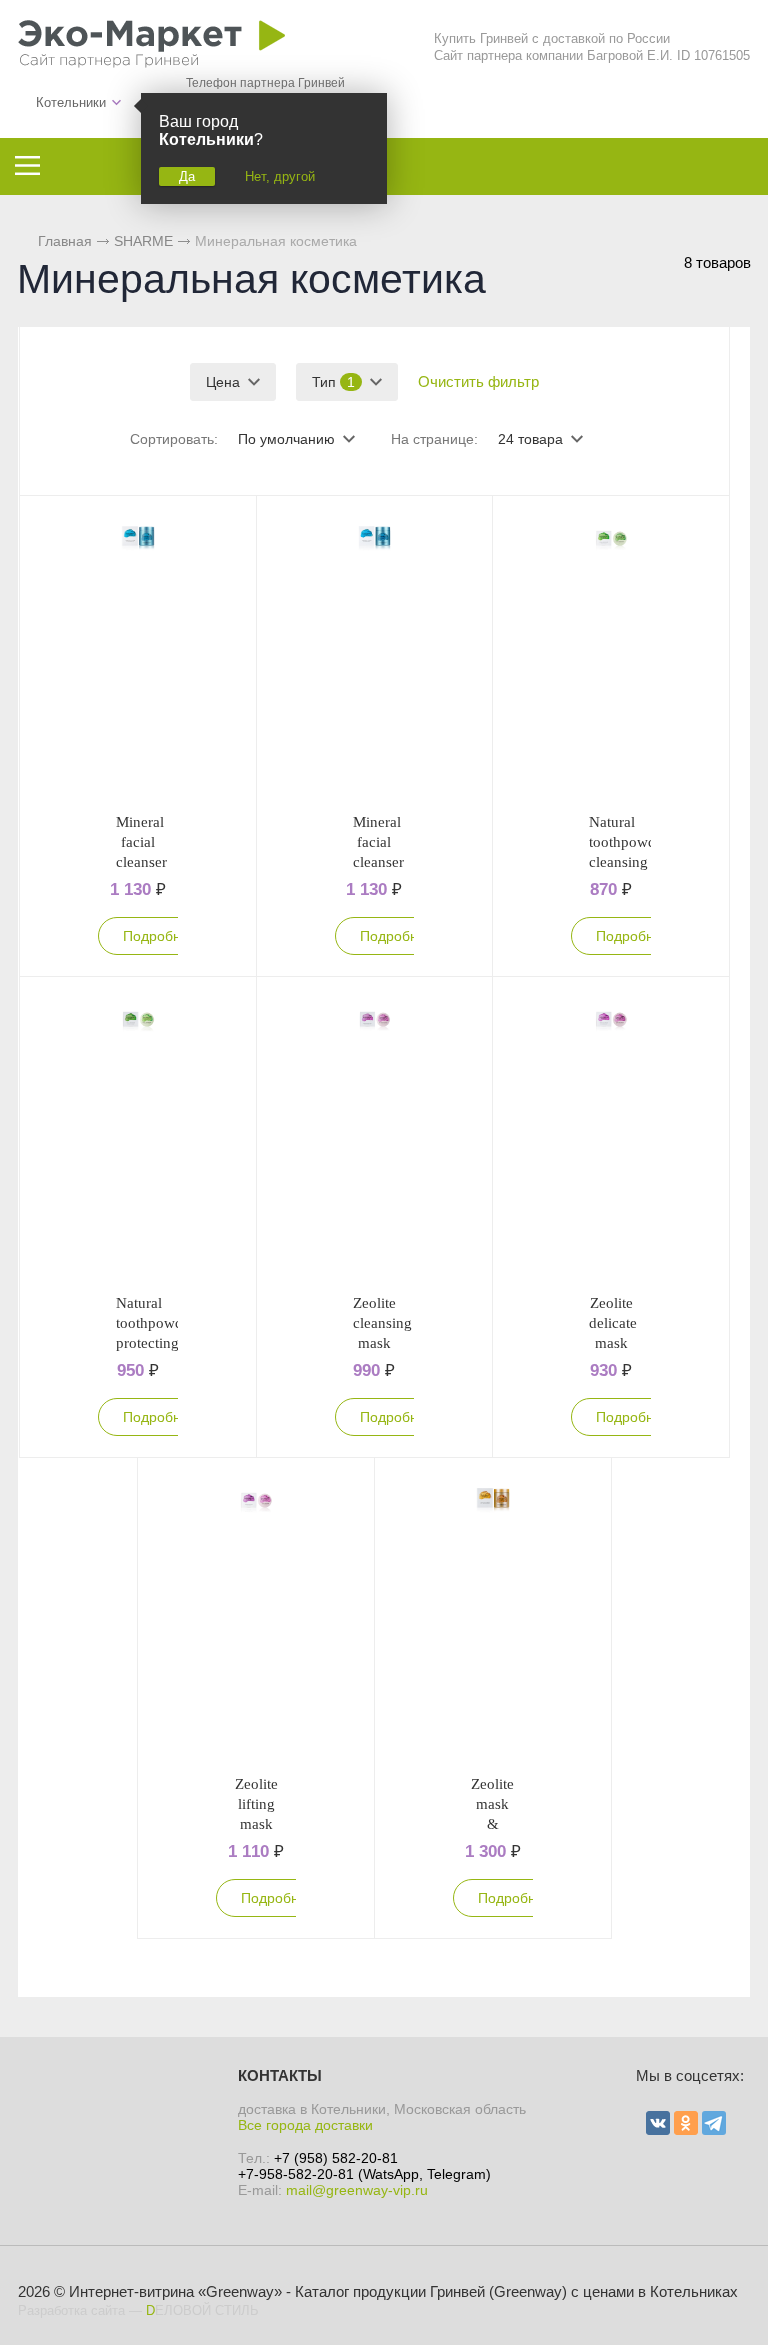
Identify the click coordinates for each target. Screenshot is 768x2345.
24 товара (530, 439)
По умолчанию (286, 439)
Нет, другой (280, 176)
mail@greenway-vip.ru (357, 2190)
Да (187, 176)
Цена (223, 382)
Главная (65, 241)
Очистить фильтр (478, 381)
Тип (333, 382)
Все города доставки (305, 2125)
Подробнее (160, 936)
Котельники (71, 102)
